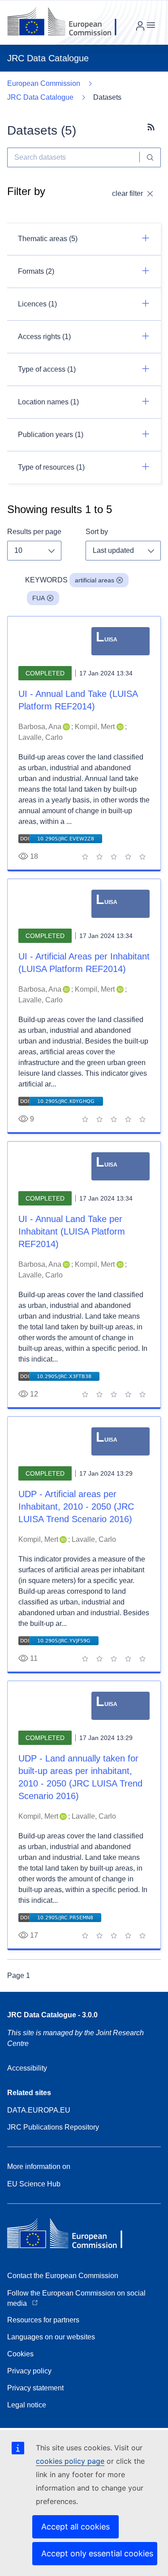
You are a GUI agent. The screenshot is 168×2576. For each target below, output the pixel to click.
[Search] (150, 157)
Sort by (97, 532)
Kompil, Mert (95, 727)
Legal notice (27, 2405)
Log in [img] (140, 26)
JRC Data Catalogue (40, 97)
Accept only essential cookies (97, 2553)
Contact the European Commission (63, 2276)
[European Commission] (69, 22)
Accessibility (27, 2068)
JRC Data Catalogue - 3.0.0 (52, 2015)
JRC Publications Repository (53, 2127)
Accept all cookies (75, 2527)
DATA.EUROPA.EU (39, 2110)
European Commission (44, 83)
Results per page (34, 532)
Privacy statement (35, 2388)
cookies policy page (70, 2461)
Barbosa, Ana (40, 727)
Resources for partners (43, 2320)
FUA (39, 598)
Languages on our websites (51, 2337)
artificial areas (95, 580)
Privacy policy (29, 2371)
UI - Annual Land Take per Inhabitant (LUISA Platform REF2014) (72, 1231)
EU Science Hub (34, 2184)
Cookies (20, 2354)
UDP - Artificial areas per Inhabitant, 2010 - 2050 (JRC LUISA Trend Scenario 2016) (76, 1507)
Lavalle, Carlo (41, 737)
